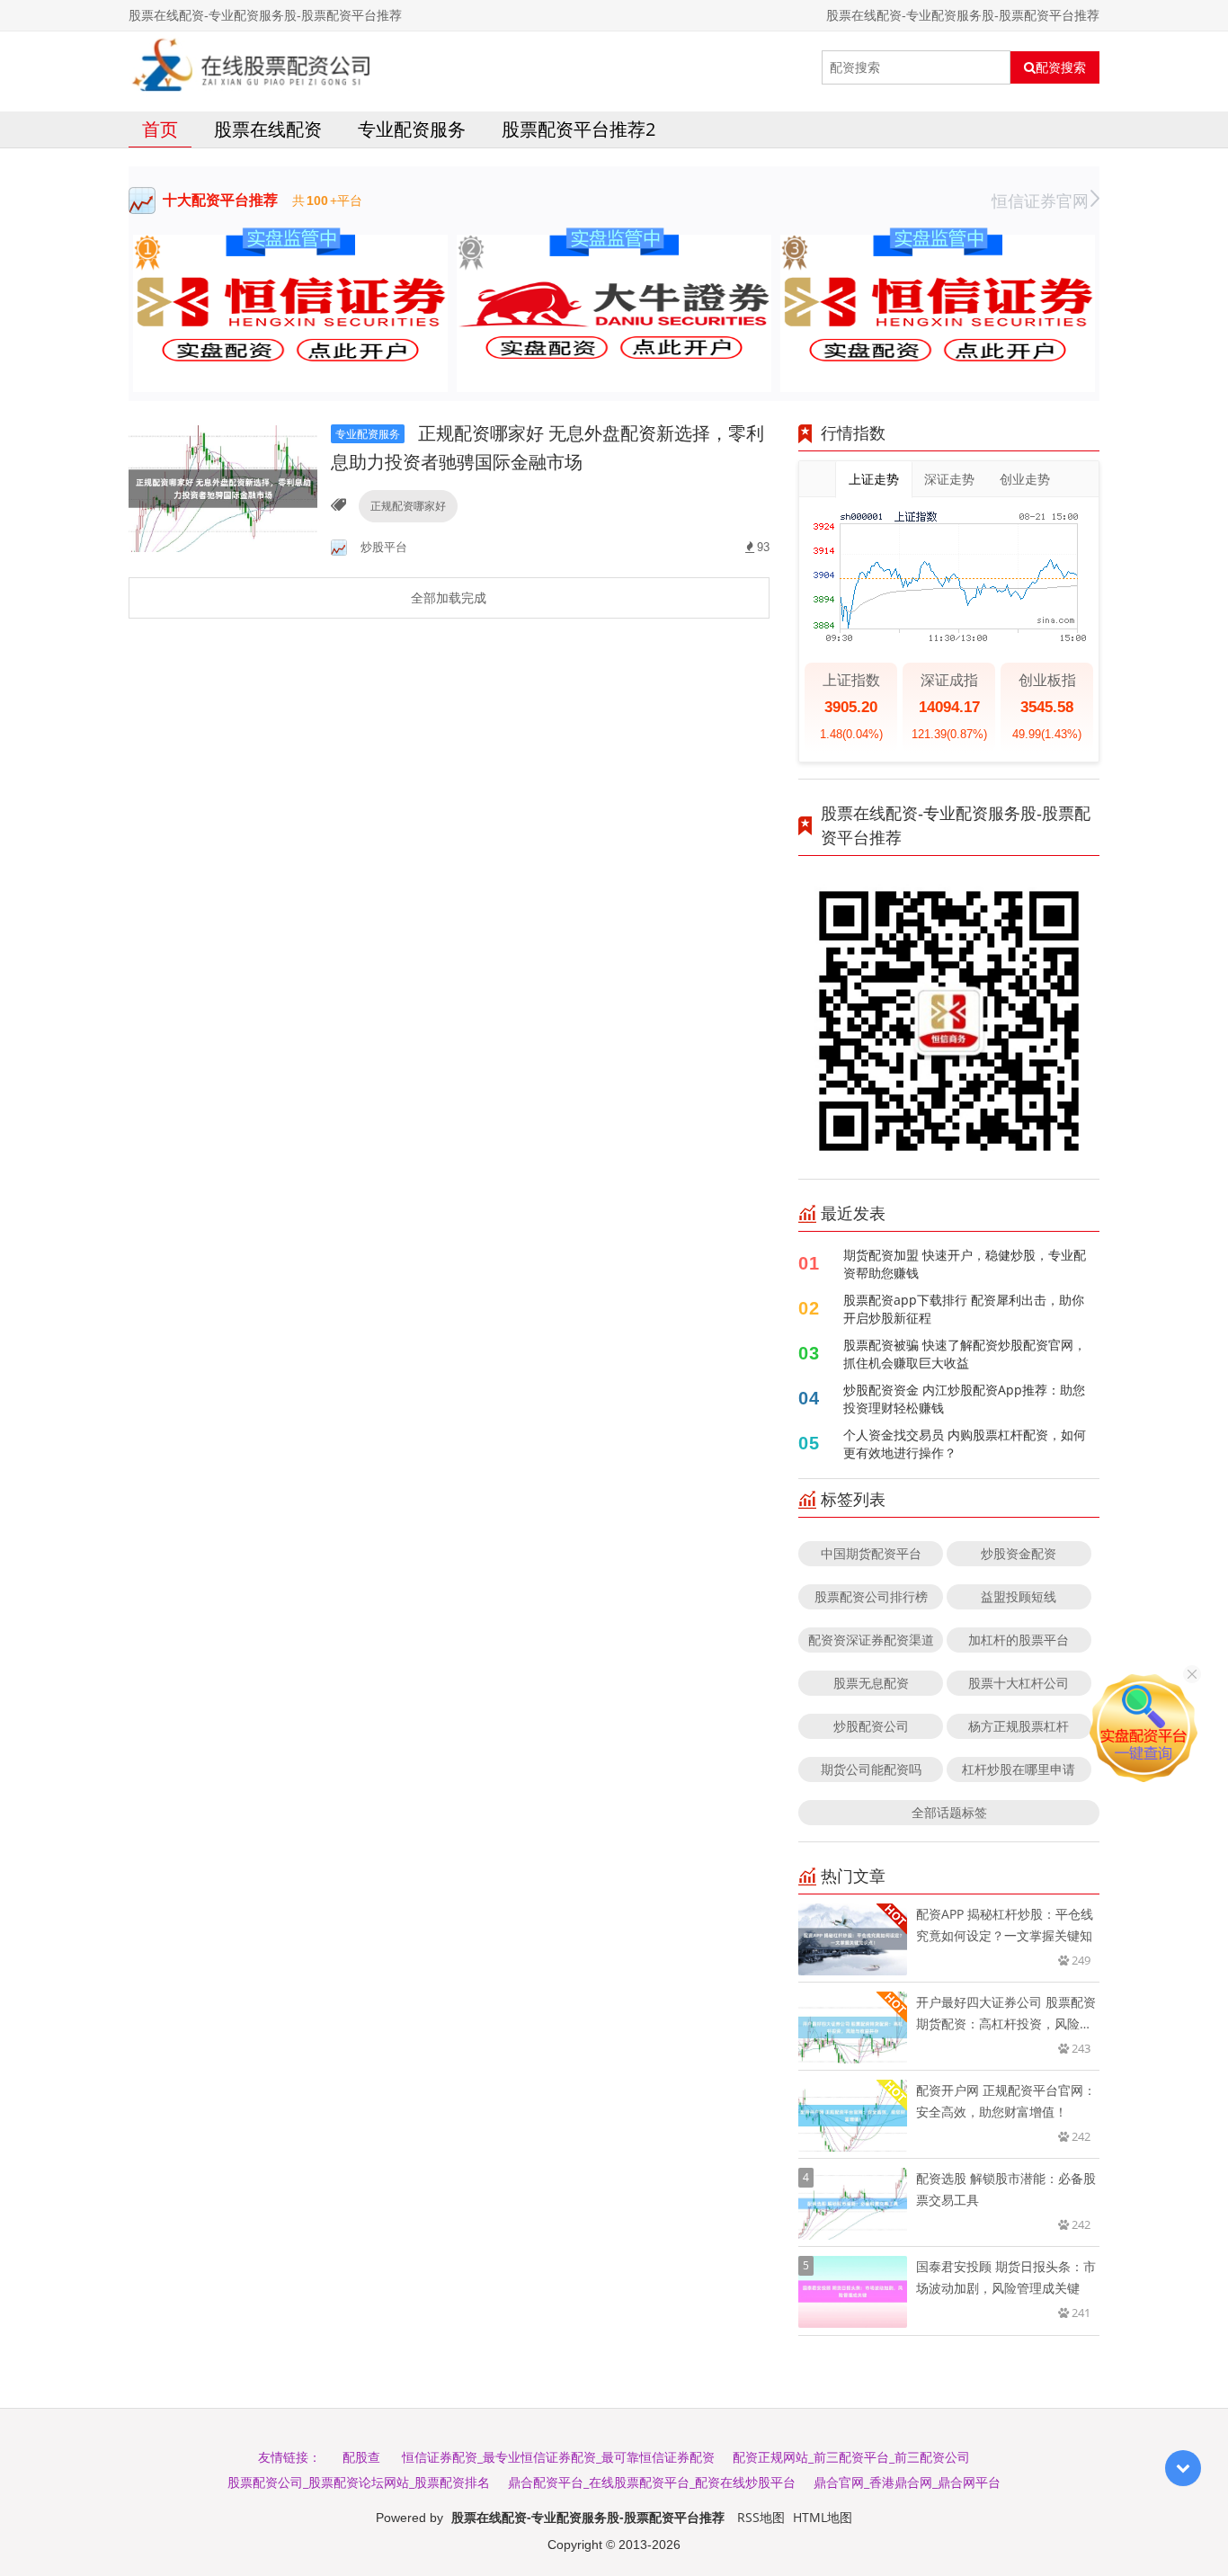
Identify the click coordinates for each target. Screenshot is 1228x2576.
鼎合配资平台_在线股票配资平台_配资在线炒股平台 (652, 2482)
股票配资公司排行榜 (871, 1596)
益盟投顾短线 (1019, 1596)
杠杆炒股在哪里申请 (1019, 1769)
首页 (160, 129)
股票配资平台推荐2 (578, 129)
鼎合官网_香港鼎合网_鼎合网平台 (907, 2482)
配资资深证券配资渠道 (871, 1640)
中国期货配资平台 (871, 1553)
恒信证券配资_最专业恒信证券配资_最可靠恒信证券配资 (558, 2457)
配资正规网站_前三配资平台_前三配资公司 (851, 2457)
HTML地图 (823, 2517)
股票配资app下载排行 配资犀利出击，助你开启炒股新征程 (964, 1309)
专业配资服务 (412, 129)
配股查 (361, 2457)
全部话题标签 (949, 1812)
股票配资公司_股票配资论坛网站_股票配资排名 (359, 2482)
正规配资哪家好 (408, 506)
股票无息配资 (871, 1683)
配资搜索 (1061, 67)
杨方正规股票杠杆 (1019, 1726)
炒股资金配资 (1019, 1553)
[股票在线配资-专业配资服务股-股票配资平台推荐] (252, 67)
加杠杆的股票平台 (1019, 1640)
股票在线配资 (268, 129)
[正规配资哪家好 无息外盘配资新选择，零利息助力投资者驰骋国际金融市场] (223, 488)
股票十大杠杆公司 (1019, 1683)
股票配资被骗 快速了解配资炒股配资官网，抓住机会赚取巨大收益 (965, 1354)
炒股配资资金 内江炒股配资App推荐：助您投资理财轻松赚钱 (964, 1399)
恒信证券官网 (1040, 201)
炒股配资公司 (871, 1726)
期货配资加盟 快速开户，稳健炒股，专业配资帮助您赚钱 (965, 1264)
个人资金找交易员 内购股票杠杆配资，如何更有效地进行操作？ (965, 1444)
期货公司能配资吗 (871, 1769)
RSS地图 (761, 2517)
